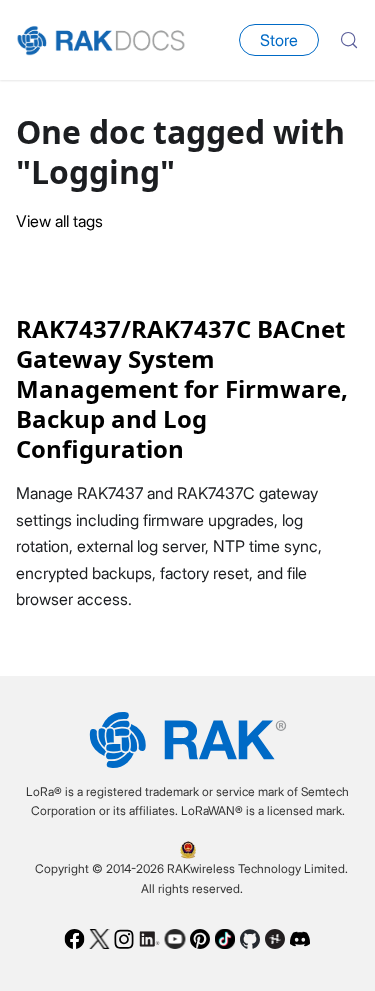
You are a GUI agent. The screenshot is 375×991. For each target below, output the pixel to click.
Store (279, 40)
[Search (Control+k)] (349, 40)
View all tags (59, 221)
